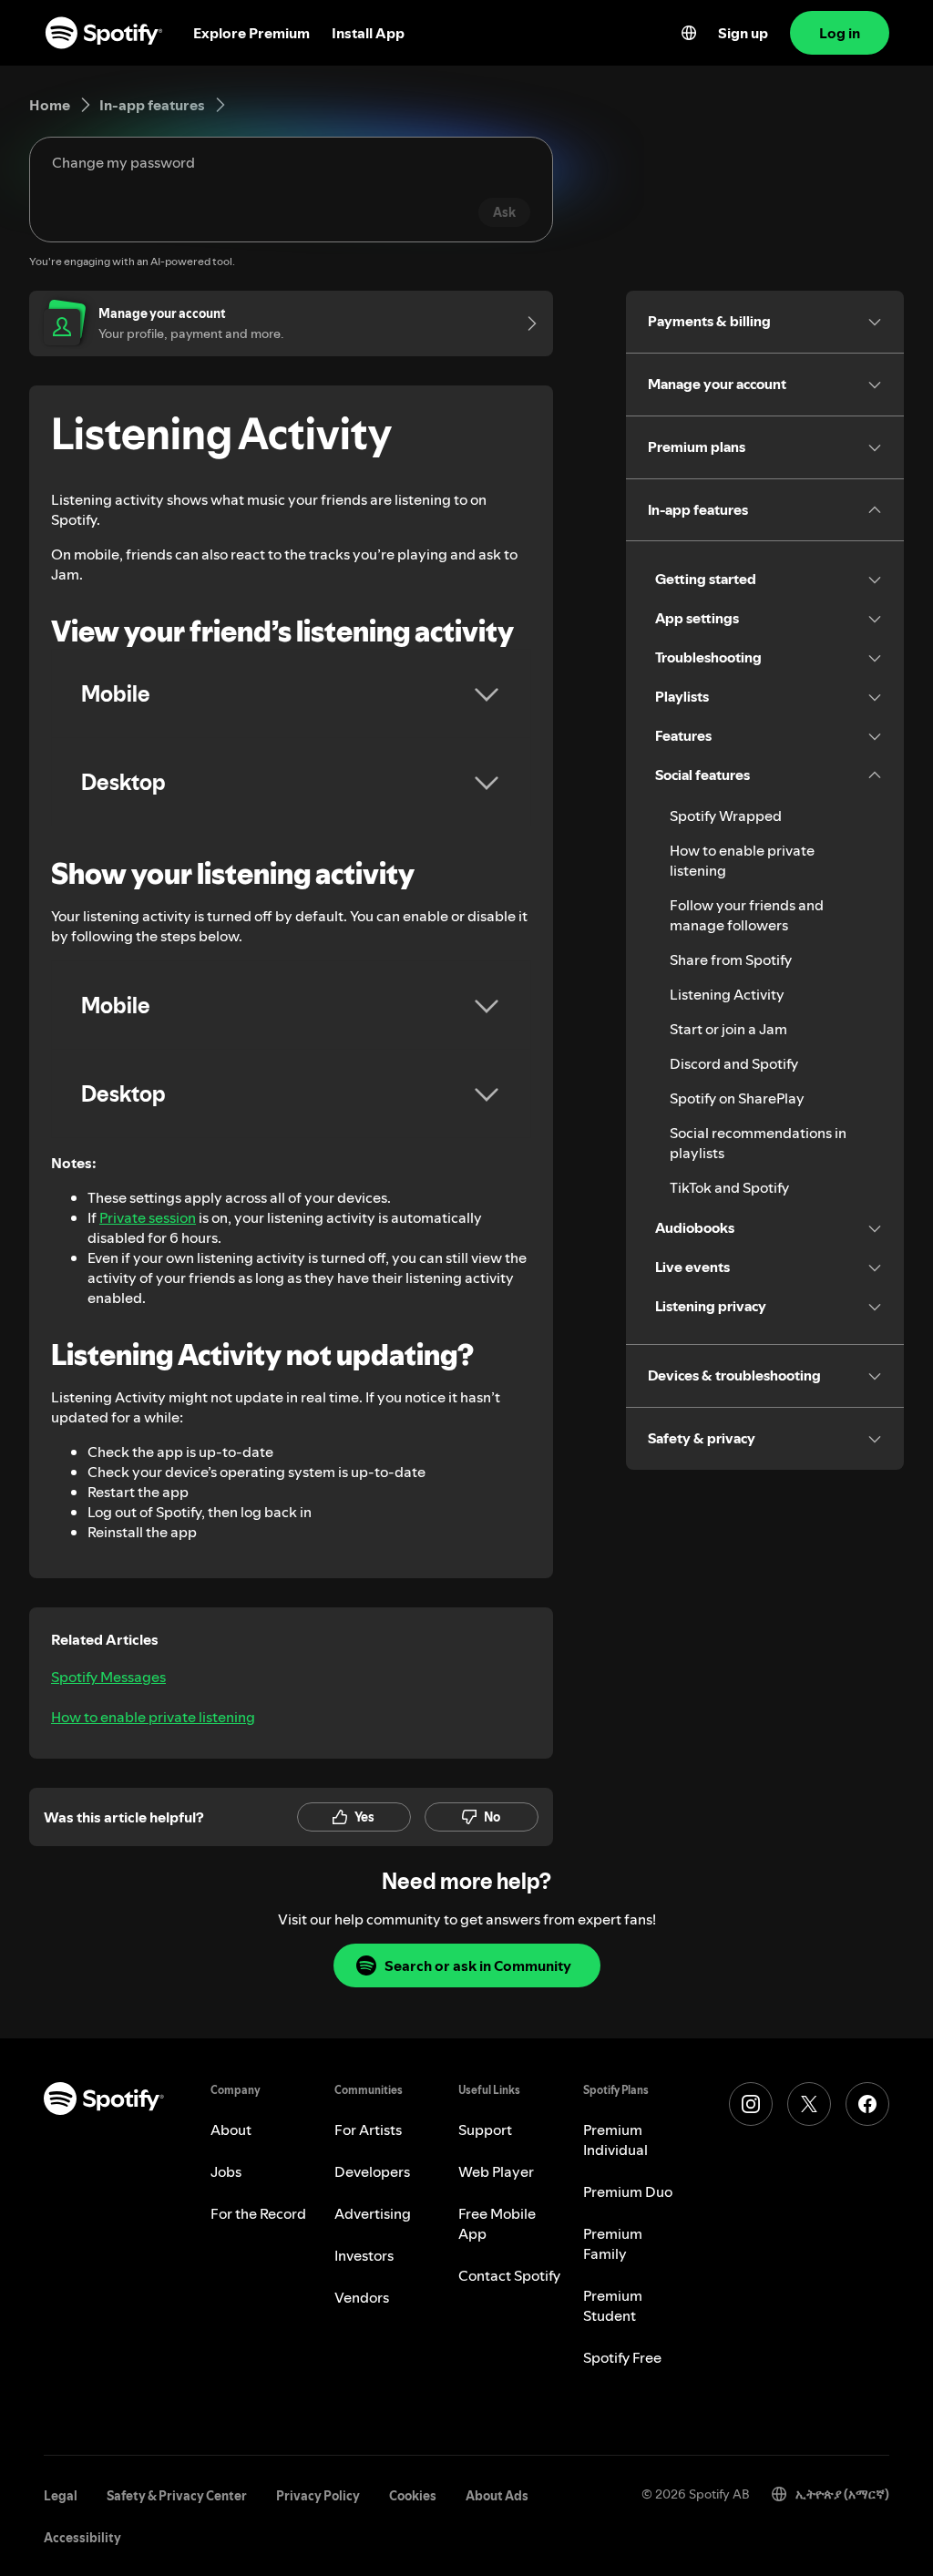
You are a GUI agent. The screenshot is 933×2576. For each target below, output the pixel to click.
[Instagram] (751, 2104)
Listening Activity (727, 994)
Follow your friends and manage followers (747, 915)
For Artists (368, 2130)
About (231, 2130)
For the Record (258, 2213)
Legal (61, 2496)
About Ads (497, 2496)
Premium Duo (628, 2191)
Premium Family (613, 2243)
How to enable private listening (153, 1717)
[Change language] (689, 33)
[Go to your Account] (526, 323)
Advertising (373, 2213)
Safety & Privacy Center (177, 2496)
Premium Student (613, 2305)
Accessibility (82, 2538)
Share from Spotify (731, 960)
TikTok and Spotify (729, 1187)
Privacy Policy (318, 2496)
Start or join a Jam (728, 1029)
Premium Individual (615, 2140)
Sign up (743, 33)
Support (485, 2130)
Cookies (413, 2496)
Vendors (362, 2297)
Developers (372, 2171)
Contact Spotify (509, 2275)
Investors (364, 2255)
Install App (368, 33)
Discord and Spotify (734, 1063)
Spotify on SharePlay (737, 1098)
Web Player (496, 2171)
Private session (148, 1217)
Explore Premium (251, 33)
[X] (809, 2104)
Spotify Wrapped (726, 816)
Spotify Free (622, 2357)
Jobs (226, 2171)
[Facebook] (867, 2104)
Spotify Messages (108, 1677)
